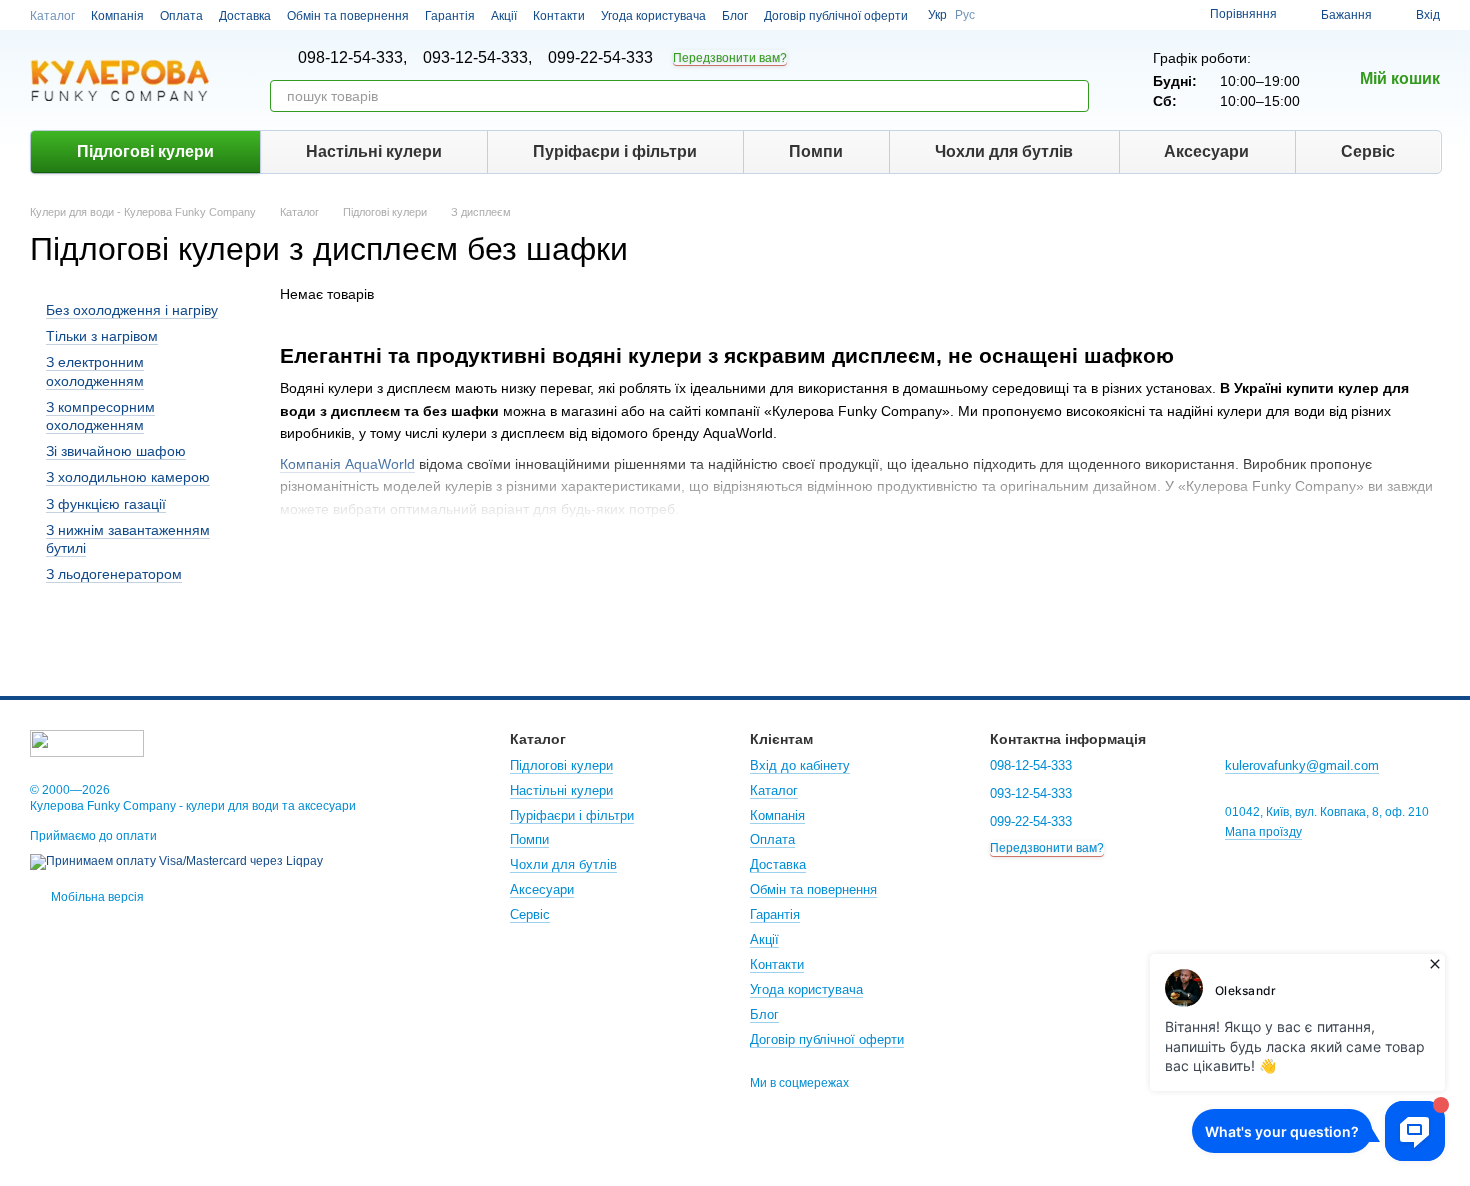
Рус (965, 15)
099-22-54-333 (600, 58)
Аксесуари (1206, 151)
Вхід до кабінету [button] (800, 765)
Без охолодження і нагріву (132, 310)
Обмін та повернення (348, 16)
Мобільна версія (96, 897)
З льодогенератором (114, 574)
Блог (735, 16)
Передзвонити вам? (730, 58)
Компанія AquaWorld (347, 464)
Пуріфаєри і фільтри (615, 151)
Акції (504, 16)
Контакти (559, 16)
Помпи (816, 151)
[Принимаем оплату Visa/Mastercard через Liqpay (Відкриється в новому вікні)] (176, 861)
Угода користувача (653, 16)
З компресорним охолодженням (100, 416)
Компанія (117, 16)
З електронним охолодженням (95, 372)
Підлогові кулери (145, 151)
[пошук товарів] (1073, 96)
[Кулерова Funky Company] (87, 742)
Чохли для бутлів (1004, 151)
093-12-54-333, (477, 58)
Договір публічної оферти (836, 16)
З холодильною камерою (128, 477)
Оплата (181, 16)
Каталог (52, 16)
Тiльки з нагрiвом (102, 336)
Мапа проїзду (1263, 832)
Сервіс (1368, 151)
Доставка (245, 16)
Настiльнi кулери (374, 151)
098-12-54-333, (352, 58)
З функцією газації (106, 504)
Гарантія (450, 16)
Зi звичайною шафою (116, 451)
